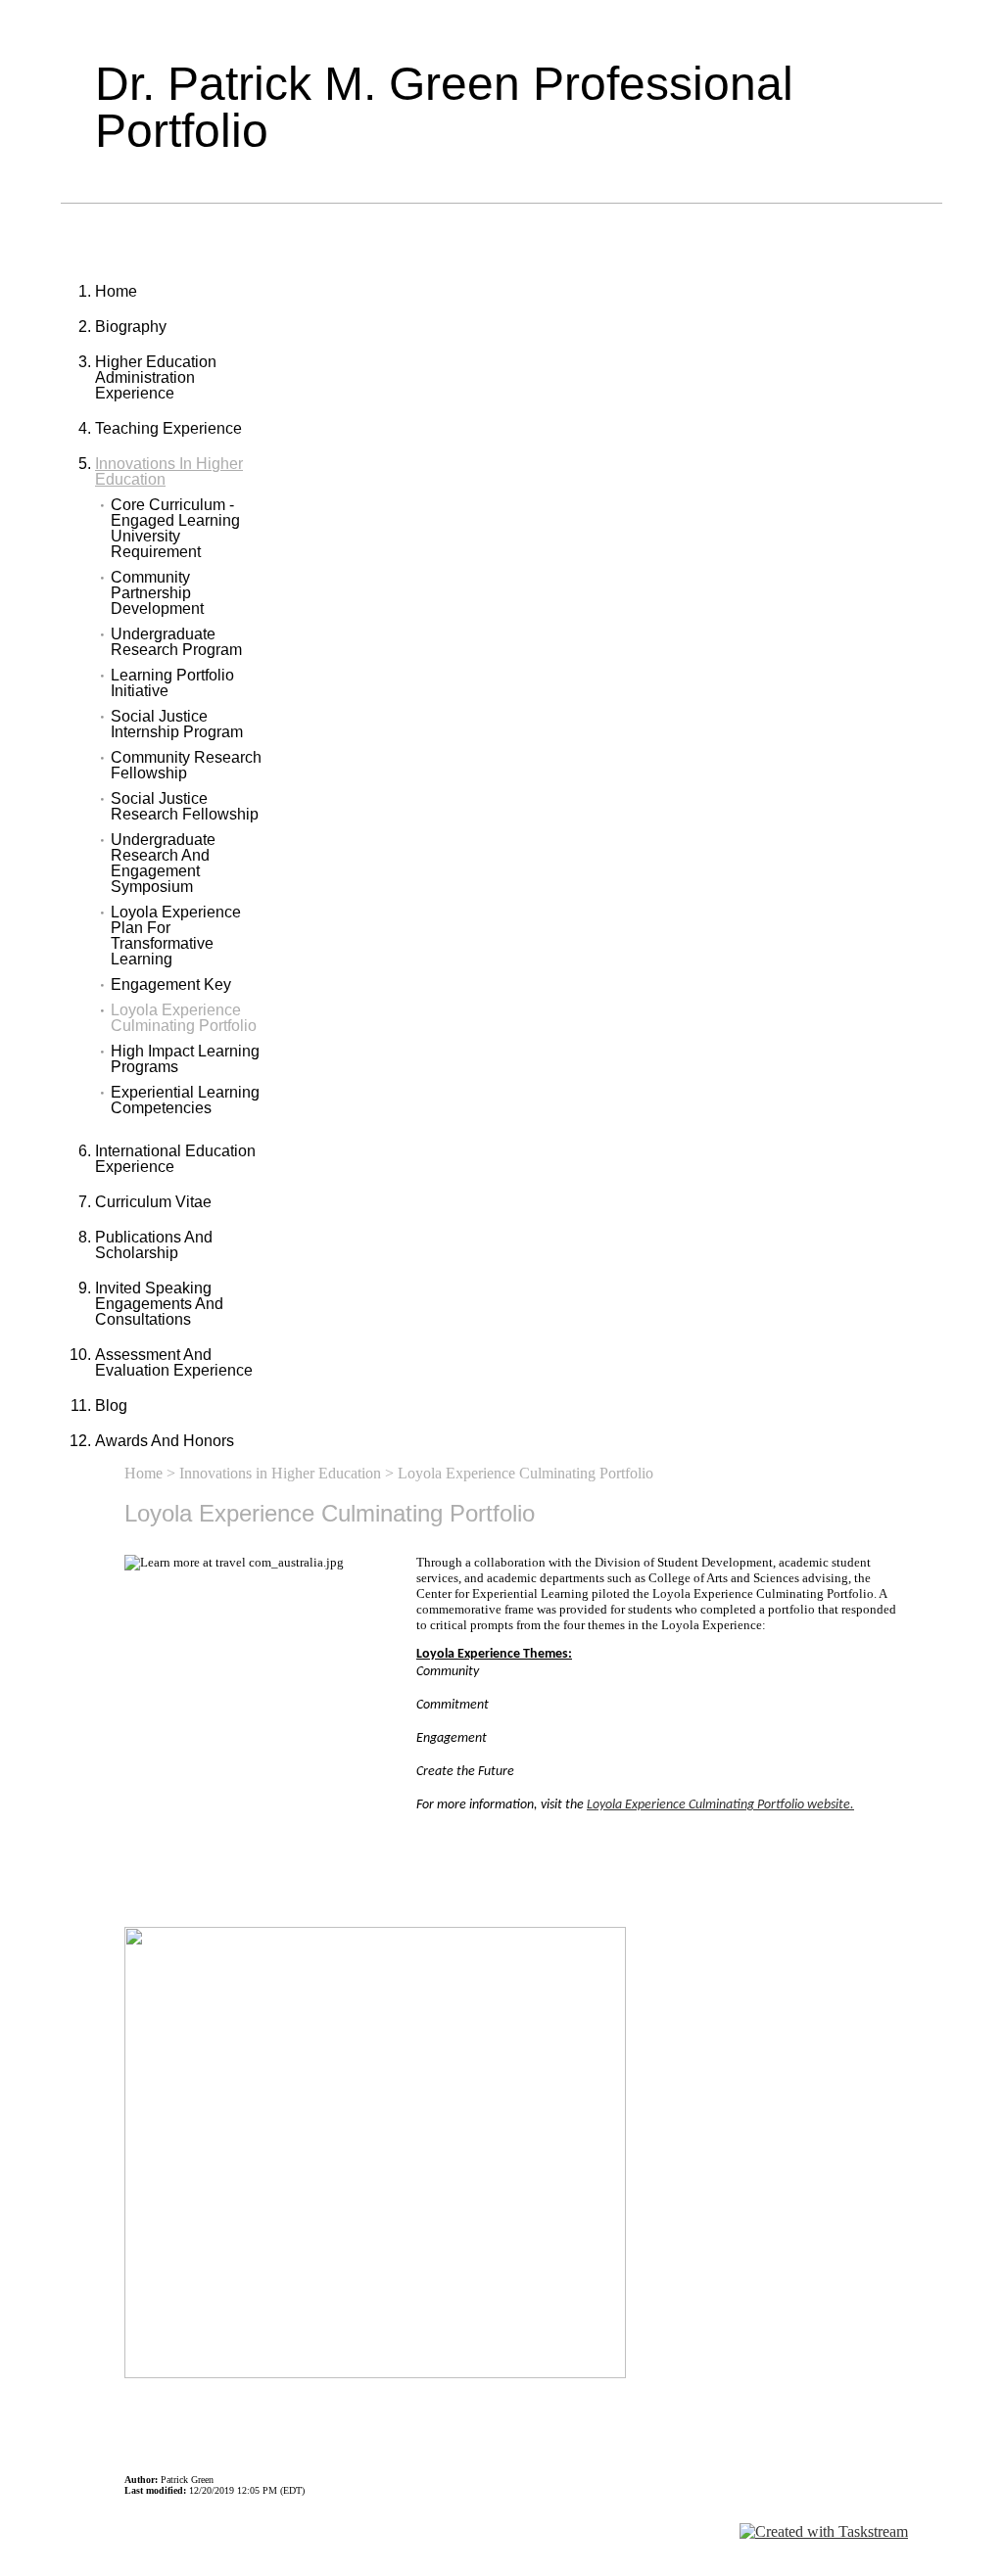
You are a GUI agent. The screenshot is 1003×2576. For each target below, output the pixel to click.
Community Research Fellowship (186, 766)
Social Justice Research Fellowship (185, 807)
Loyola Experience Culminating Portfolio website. (720, 1805)
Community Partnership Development (157, 593)
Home (116, 291)
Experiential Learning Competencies (185, 1101)
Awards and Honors (165, 1441)
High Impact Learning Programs (185, 1059)
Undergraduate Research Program (176, 642)
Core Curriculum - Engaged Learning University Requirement (175, 529)
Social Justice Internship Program (177, 725)
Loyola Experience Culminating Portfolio (184, 1018)
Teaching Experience (168, 428)
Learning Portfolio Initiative (172, 683)
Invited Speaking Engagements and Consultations (159, 1304)
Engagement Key (171, 985)
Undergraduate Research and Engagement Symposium (163, 864)
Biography (131, 327)
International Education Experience (175, 1159)
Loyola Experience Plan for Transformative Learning (176, 936)
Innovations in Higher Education (169, 471)
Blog (111, 1405)
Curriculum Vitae (153, 1202)
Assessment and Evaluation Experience (174, 1362)
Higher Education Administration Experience (156, 377)
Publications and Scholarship (154, 1245)
